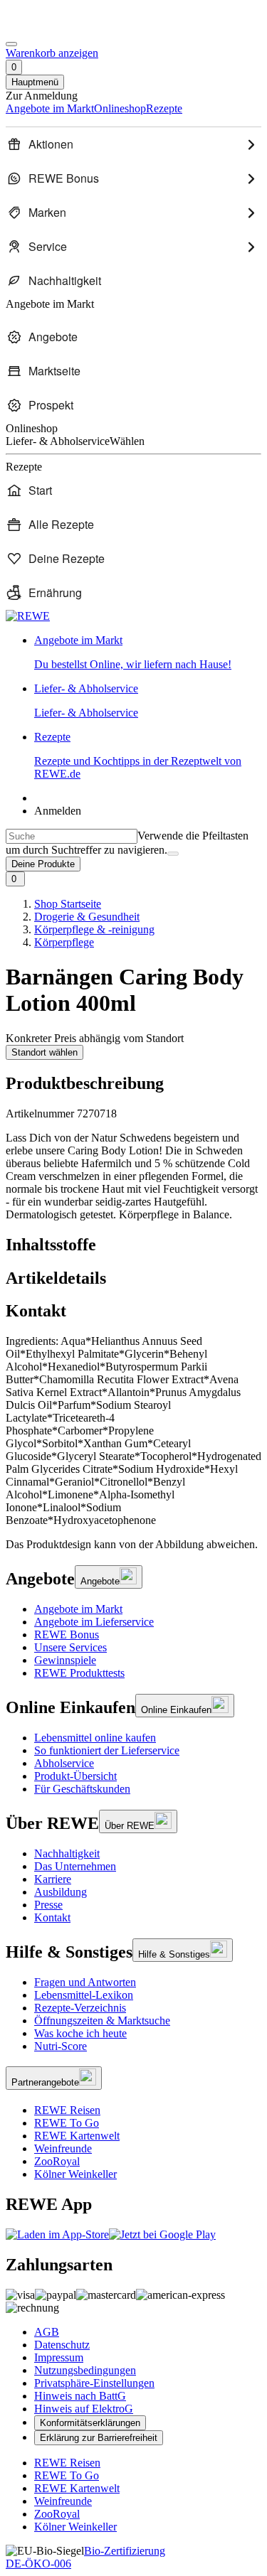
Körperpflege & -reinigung (94, 929)
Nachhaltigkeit (67, 1853)
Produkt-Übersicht (75, 1776)
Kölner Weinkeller (75, 2174)
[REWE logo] (28, 616)
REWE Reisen (67, 2110)
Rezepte (138, 755)
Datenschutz (62, 2345)
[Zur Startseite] (54, 27)
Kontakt (52, 1917)
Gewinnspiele (65, 1660)
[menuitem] (133, 144)
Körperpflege (64, 942)
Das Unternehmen (75, 1866)
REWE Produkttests (79, 1673)
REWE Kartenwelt (77, 2136)
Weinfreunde (63, 2148)
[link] (148, 653)
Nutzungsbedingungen (85, 2370)
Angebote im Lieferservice (94, 1622)
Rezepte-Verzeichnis (80, 2008)
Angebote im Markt (78, 1609)
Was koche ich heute (80, 2033)
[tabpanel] (133, 1431)
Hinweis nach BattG (80, 2396)
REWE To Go (67, 2123)
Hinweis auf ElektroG (84, 2409)
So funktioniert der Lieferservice (107, 1750)
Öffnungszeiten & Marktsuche (102, 2020)
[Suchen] (173, 854)
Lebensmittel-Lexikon (84, 1995)
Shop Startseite (68, 904)
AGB (47, 2332)
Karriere (53, 1879)
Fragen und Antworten (85, 1982)
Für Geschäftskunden (82, 1789)
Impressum (59, 2357)
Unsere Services (70, 1647)
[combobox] (72, 836)
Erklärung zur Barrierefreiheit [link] (99, 2438)
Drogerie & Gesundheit (87, 917)
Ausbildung (61, 1892)
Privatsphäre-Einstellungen (94, 2383)
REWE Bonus (67, 1635)
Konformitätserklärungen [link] (90, 2423)
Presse (48, 1905)
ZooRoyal (57, 2161)
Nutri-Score (61, 2046)
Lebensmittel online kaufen (95, 1738)
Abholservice (64, 1763)
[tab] (133, 1245)
